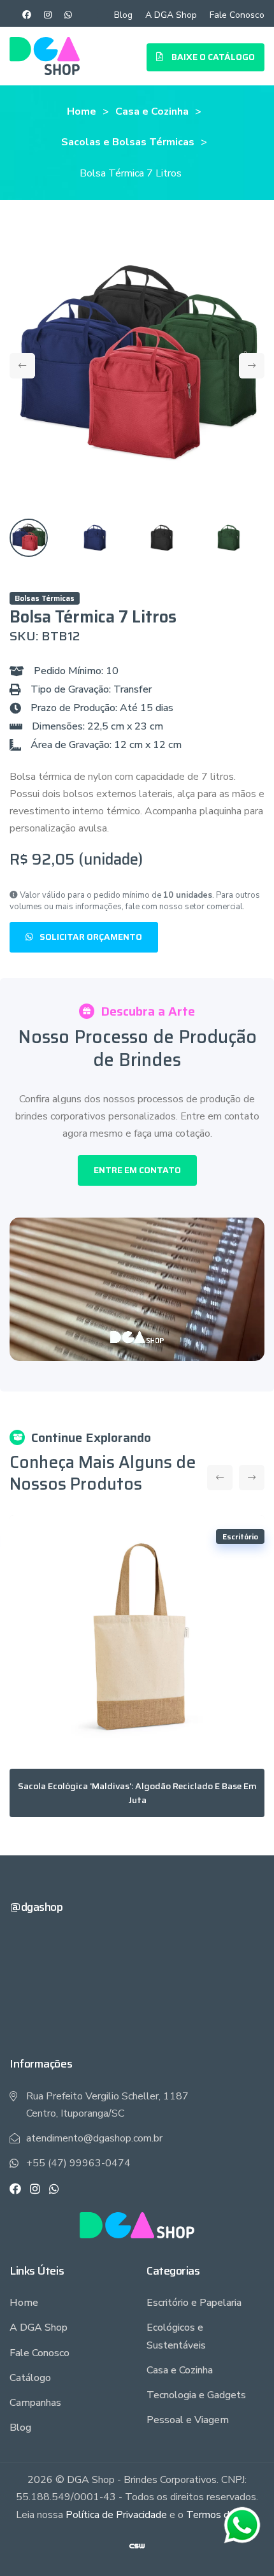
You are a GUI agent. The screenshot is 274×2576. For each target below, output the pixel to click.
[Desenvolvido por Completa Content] (137, 2545)
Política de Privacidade (116, 2515)
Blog (123, 15)
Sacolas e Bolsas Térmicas (128, 142)
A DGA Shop (171, 15)
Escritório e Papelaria (194, 2303)
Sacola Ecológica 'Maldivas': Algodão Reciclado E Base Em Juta (137, 1793)
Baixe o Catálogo (212, 57)
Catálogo (30, 2378)
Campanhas (35, 2403)
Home (82, 112)
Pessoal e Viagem (188, 2420)
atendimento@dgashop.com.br (94, 2138)
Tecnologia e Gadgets (196, 2395)
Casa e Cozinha (152, 112)
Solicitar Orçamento (91, 937)
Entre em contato (137, 1170)
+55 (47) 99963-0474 (78, 2163)
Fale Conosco (237, 15)
